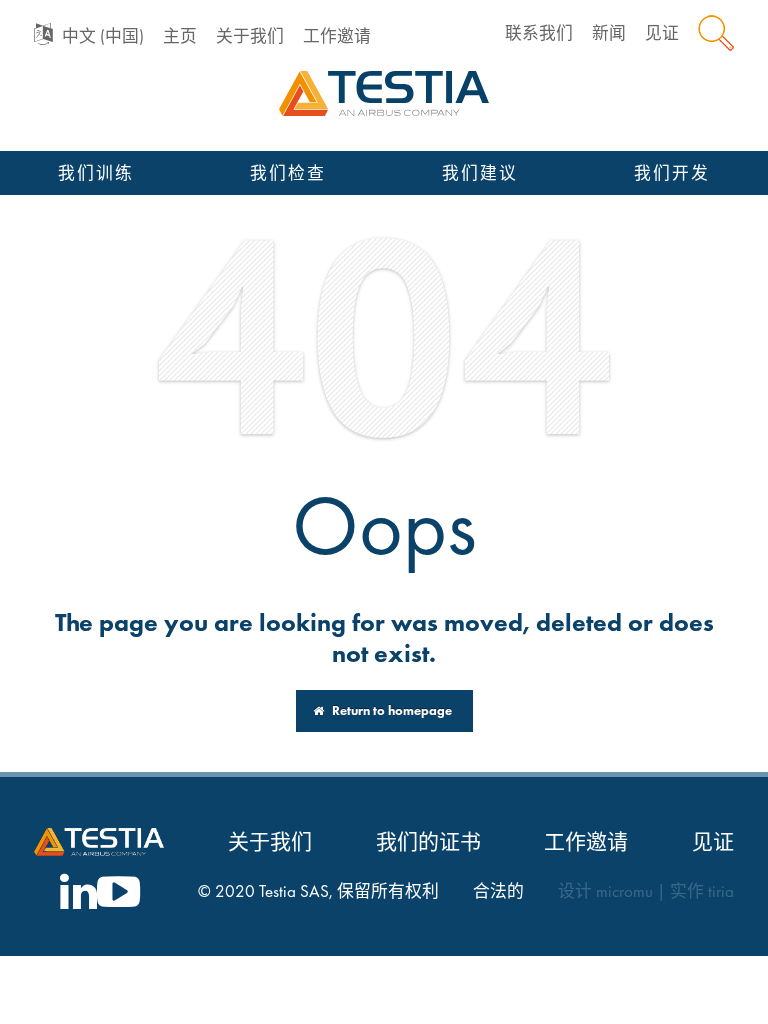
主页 (180, 36)
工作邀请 (337, 36)
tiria (721, 891)
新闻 (609, 33)
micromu (624, 891)
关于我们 (250, 36)
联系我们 (539, 33)
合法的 (498, 891)
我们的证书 (428, 841)
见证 (662, 33)
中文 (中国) (103, 36)
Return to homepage (390, 710)
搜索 (716, 33)
